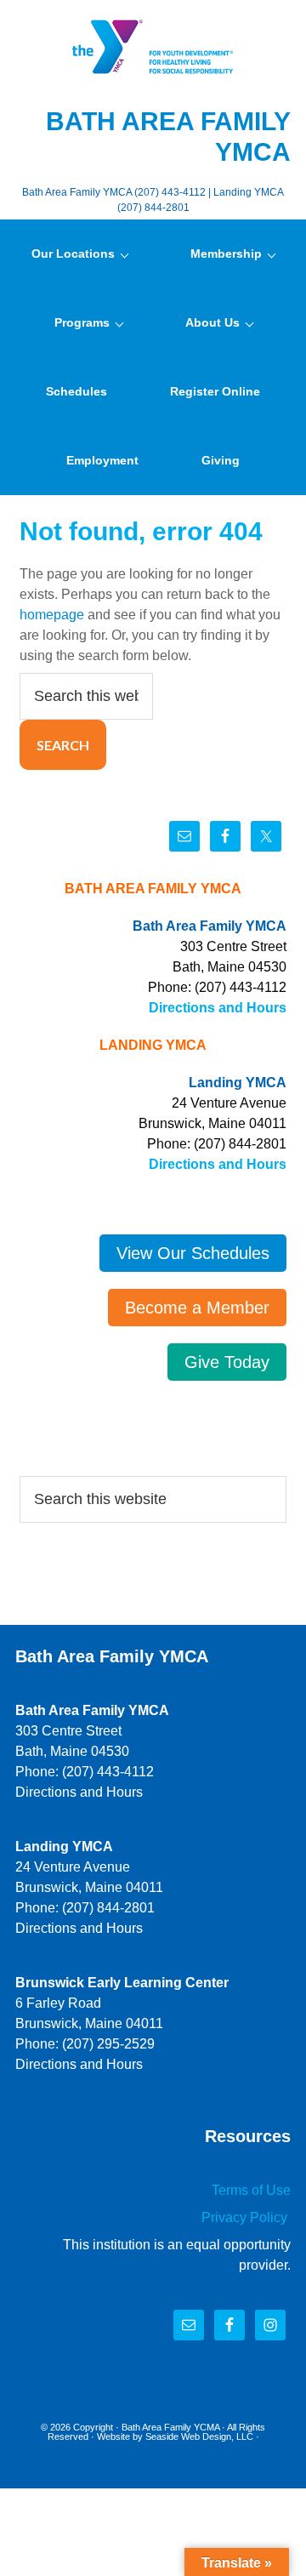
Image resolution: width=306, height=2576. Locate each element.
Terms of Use (251, 2190)
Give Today (227, 1362)
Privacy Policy (246, 2217)
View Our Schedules (193, 1253)
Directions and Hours (218, 1008)
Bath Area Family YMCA (153, 47)
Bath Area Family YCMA (170, 2427)
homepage (52, 615)
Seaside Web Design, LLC (199, 2436)
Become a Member (197, 1308)
